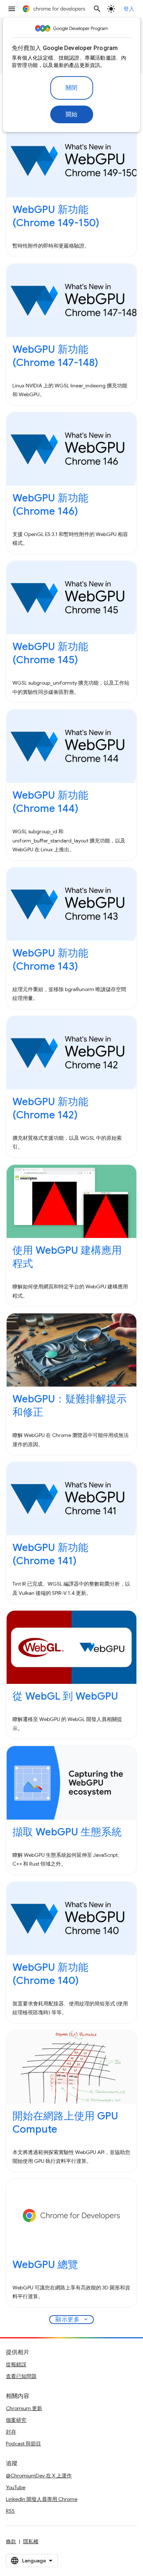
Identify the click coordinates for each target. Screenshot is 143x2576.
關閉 (72, 88)
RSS (10, 2511)
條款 (11, 2541)
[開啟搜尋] (97, 9)
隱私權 (31, 2541)
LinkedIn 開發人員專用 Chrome (42, 2499)
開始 (72, 114)
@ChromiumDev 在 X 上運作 (39, 2476)
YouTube (16, 2487)
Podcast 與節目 (23, 2444)
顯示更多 (72, 2320)
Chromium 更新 (24, 2408)
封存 (11, 2432)
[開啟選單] (12, 9)
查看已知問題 (21, 2376)
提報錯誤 (16, 2364)
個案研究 (16, 2420)
